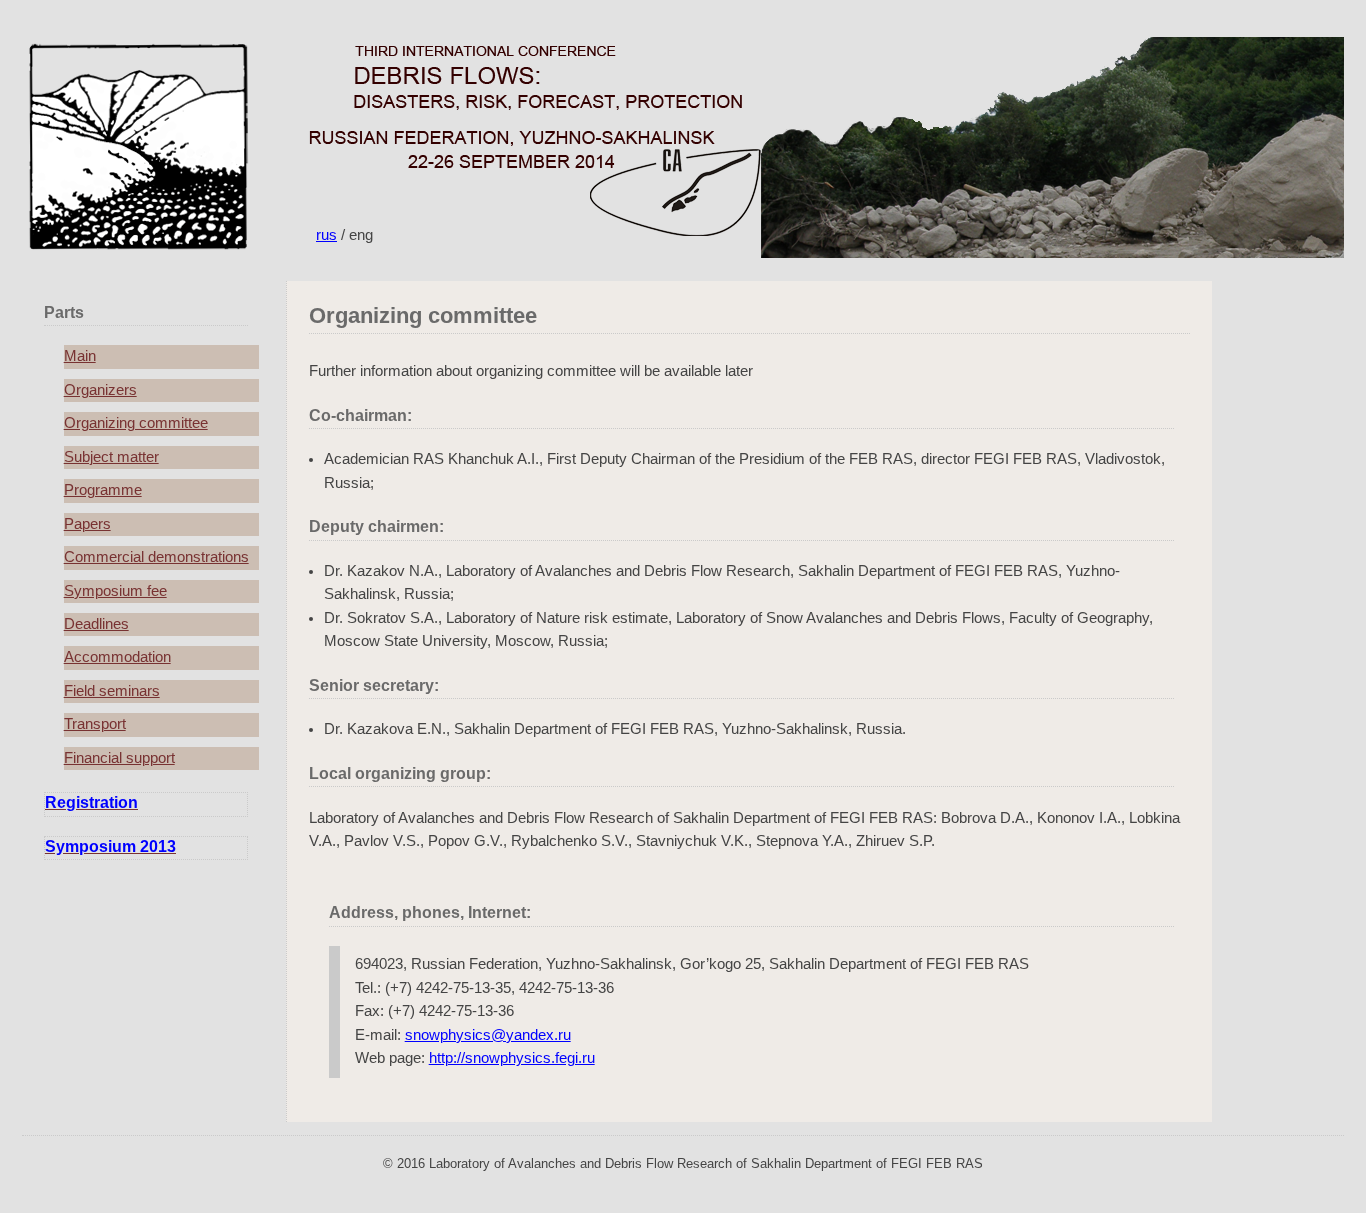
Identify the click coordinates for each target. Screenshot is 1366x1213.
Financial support (119, 758)
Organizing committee (136, 423)
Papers (87, 524)
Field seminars (112, 691)
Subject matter (111, 457)
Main (80, 356)
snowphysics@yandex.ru (488, 1035)
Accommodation (117, 657)
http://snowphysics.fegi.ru (512, 1058)
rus (326, 235)
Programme (103, 490)
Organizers (100, 390)
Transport (95, 724)
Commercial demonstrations (156, 557)
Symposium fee (115, 591)
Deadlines (96, 624)
